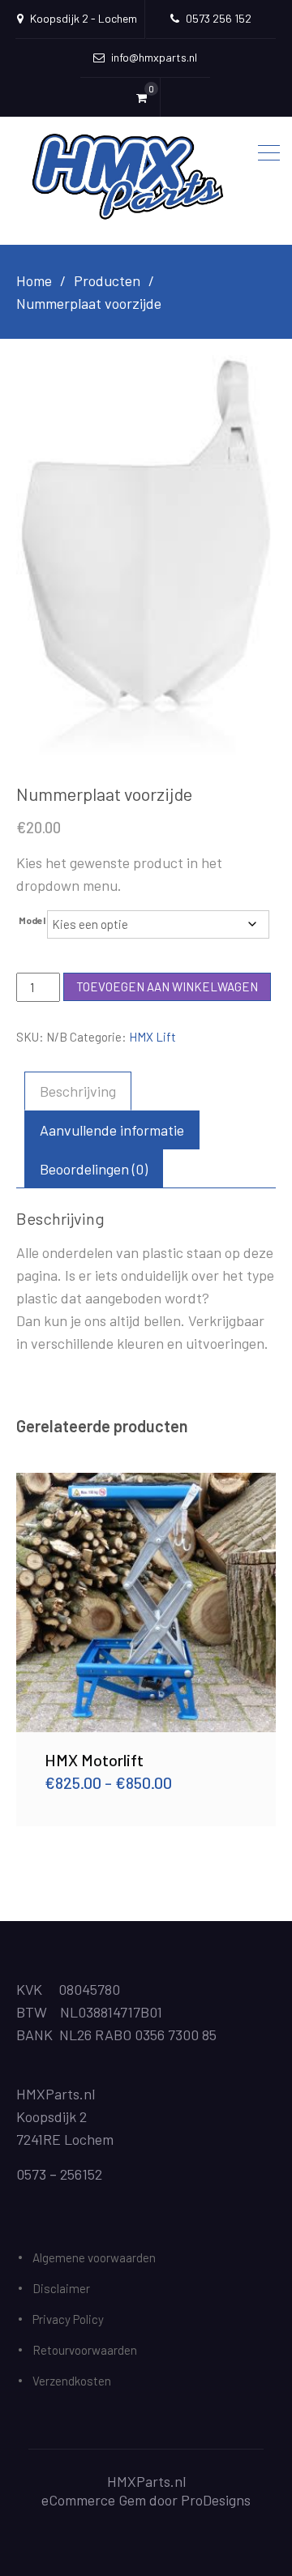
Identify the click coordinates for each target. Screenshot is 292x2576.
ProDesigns (216, 2500)
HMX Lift (152, 1037)
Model (32, 920)
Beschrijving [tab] (78, 1091)
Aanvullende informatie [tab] (112, 1130)
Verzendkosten (72, 2381)
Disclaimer (61, 2288)
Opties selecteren (146, 1602)
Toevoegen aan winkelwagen (167, 986)
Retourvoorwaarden (85, 2350)
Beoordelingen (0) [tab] (94, 1169)
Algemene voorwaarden (94, 2257)
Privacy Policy (68, 2319)
